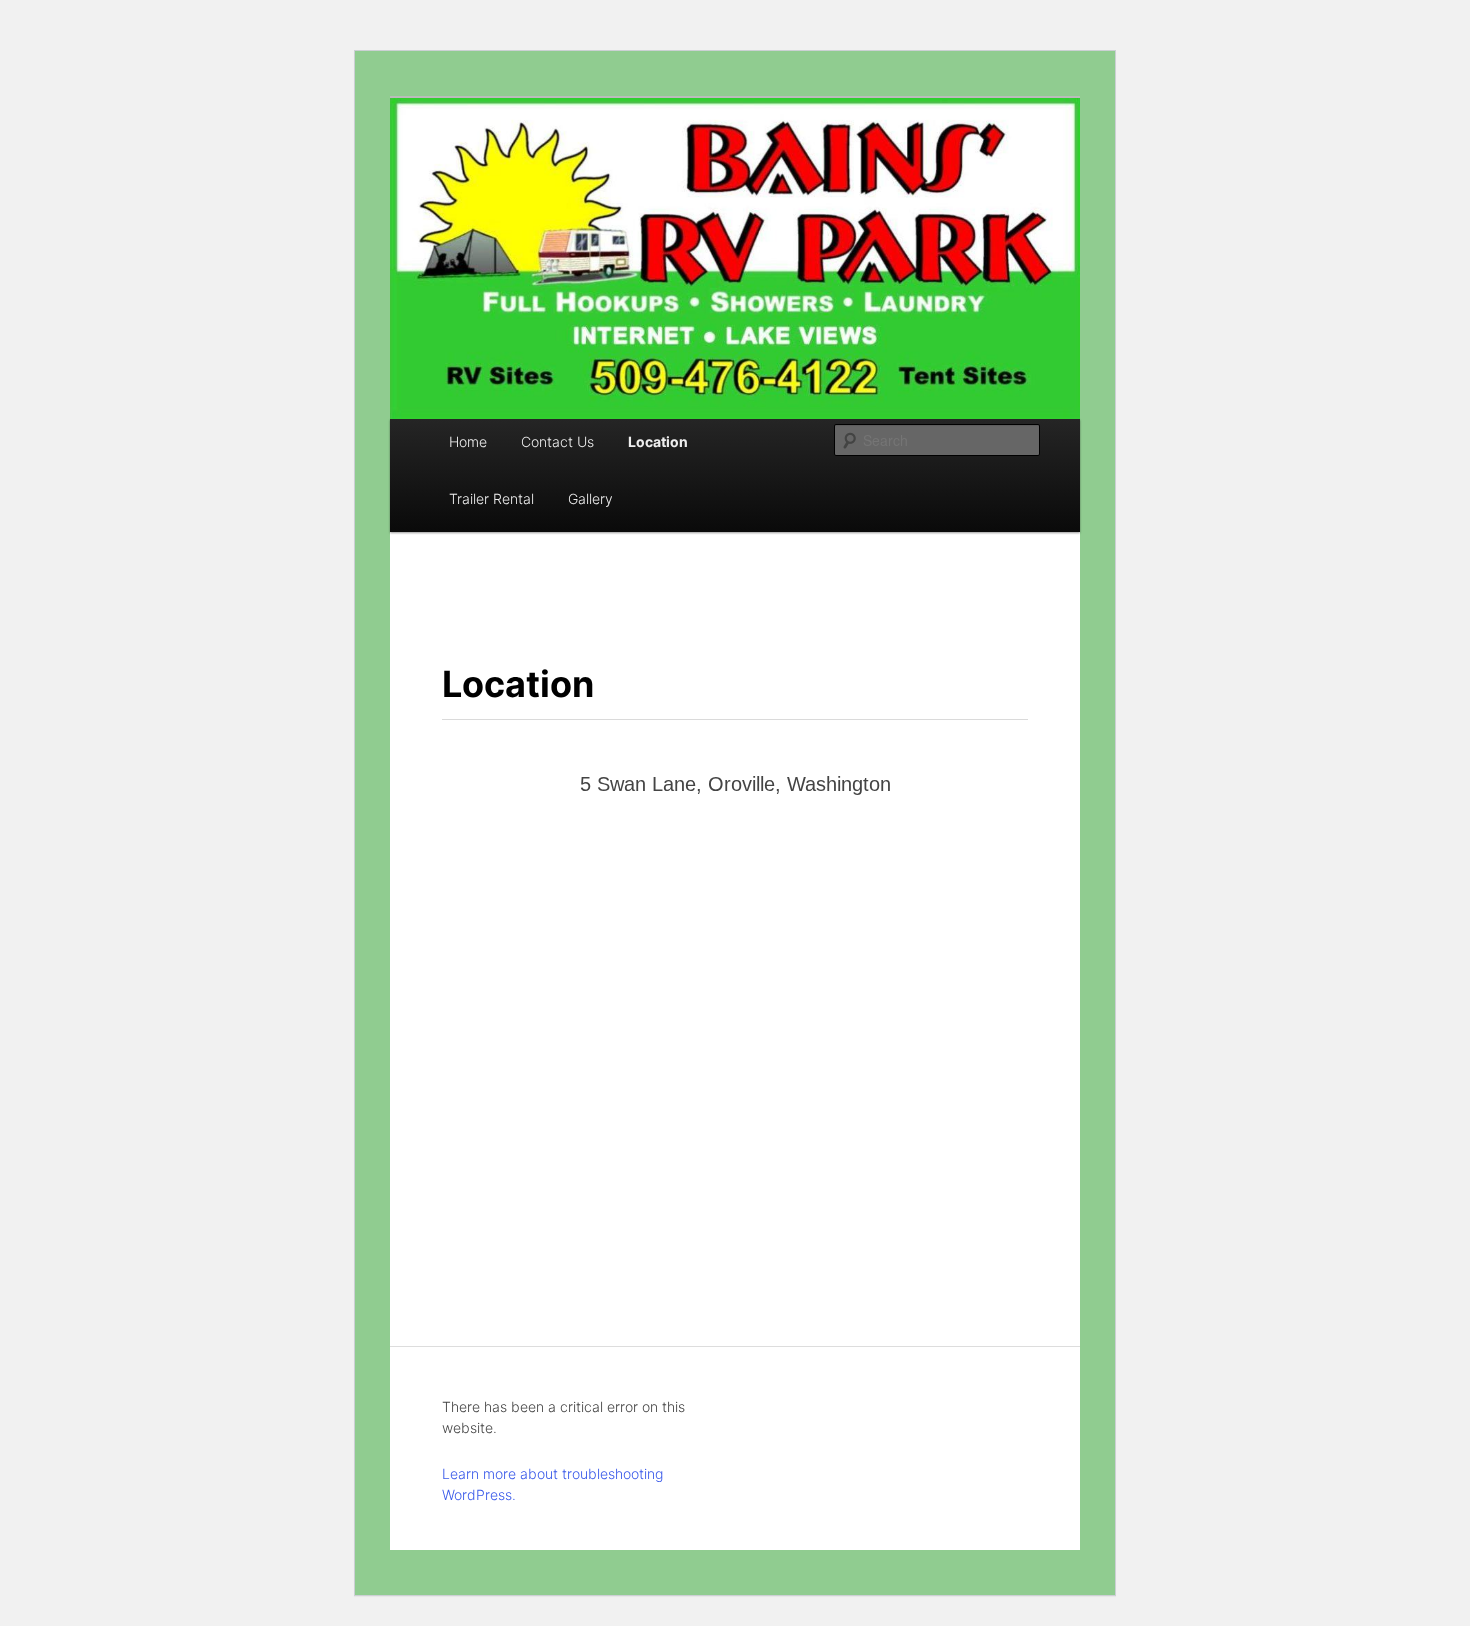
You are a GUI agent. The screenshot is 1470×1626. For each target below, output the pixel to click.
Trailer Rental (491, 498)
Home (468, 441)
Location (658, 441)
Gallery (590, 498)
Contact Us (557, 441)
